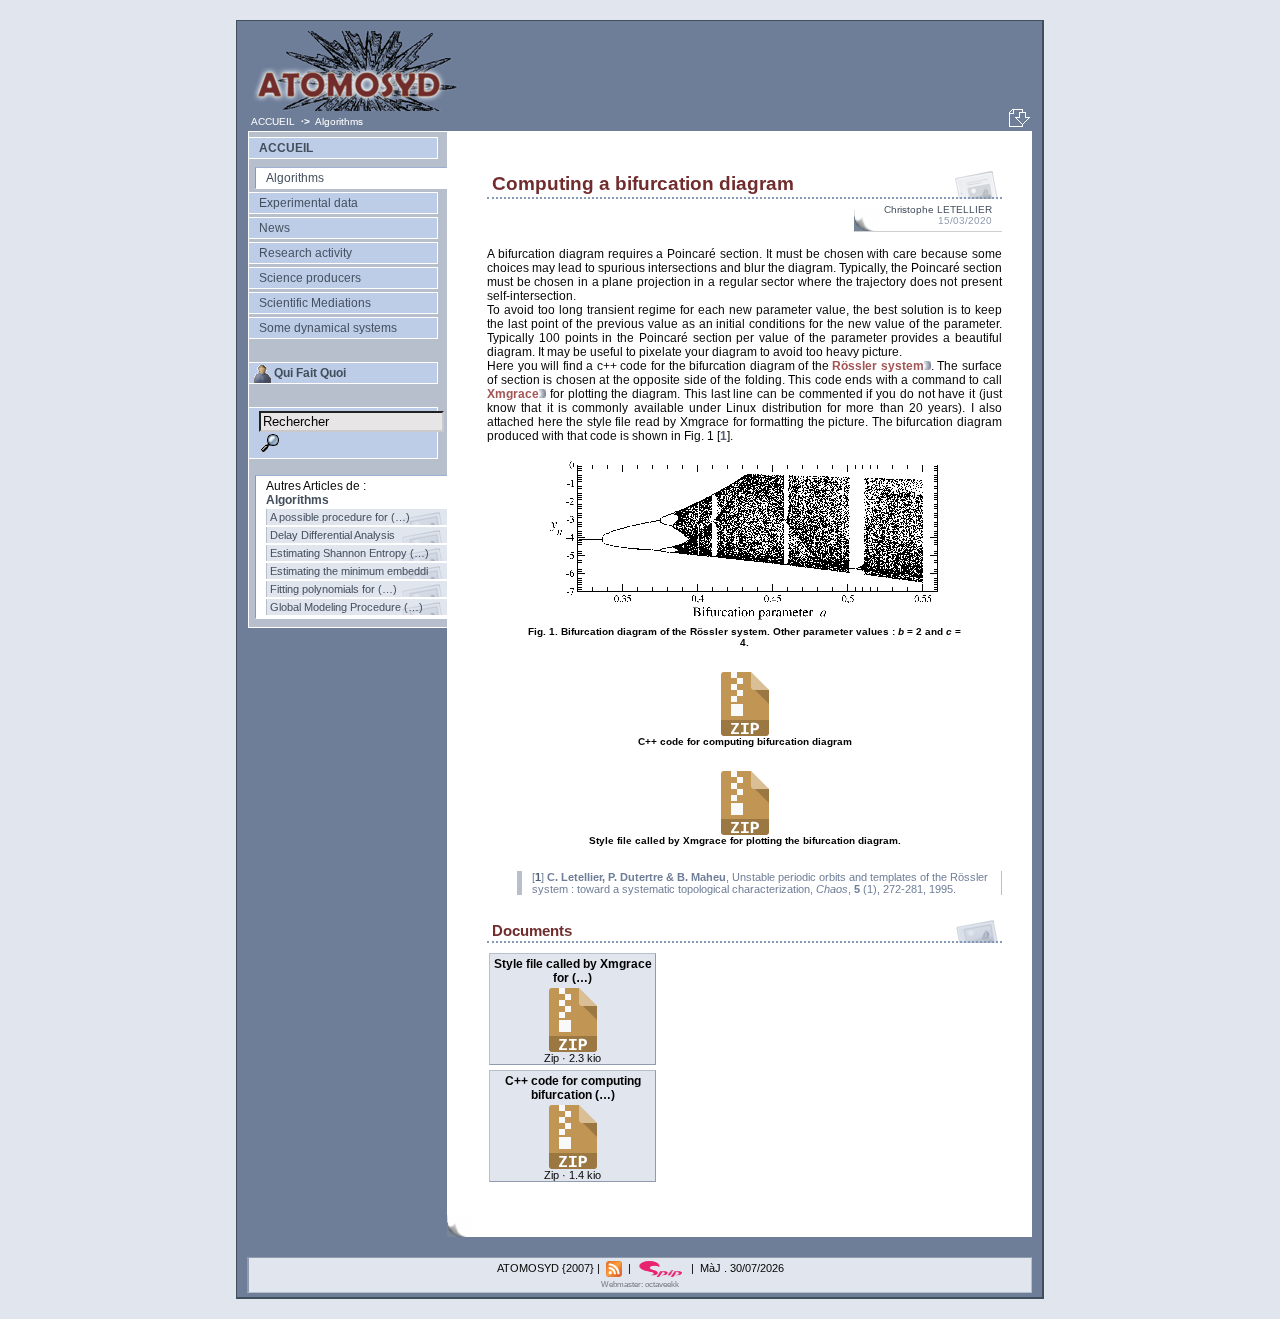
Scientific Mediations (315, 303)
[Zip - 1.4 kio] (745, 733)
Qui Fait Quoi (310, 373)
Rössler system (878, 366)
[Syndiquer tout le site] (615, 1268)
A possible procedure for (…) (340, 517)
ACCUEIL (274, 121)
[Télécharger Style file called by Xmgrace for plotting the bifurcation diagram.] (573, 1046)
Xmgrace (513, 394)
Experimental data (308, 203)
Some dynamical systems (328, 328)
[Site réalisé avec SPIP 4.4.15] (662, 1268)
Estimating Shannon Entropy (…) (349, 553)
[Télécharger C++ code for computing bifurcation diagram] (573, 1163)
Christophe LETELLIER (938, 209)
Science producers (310, 278)
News (274, 228)
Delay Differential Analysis (332, 535)
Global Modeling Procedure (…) (346, 607)
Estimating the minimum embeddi (349, 571)
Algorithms (339, 121)
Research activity (305, 253)
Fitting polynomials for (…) (333, 589)
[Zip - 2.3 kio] (745, 832)
